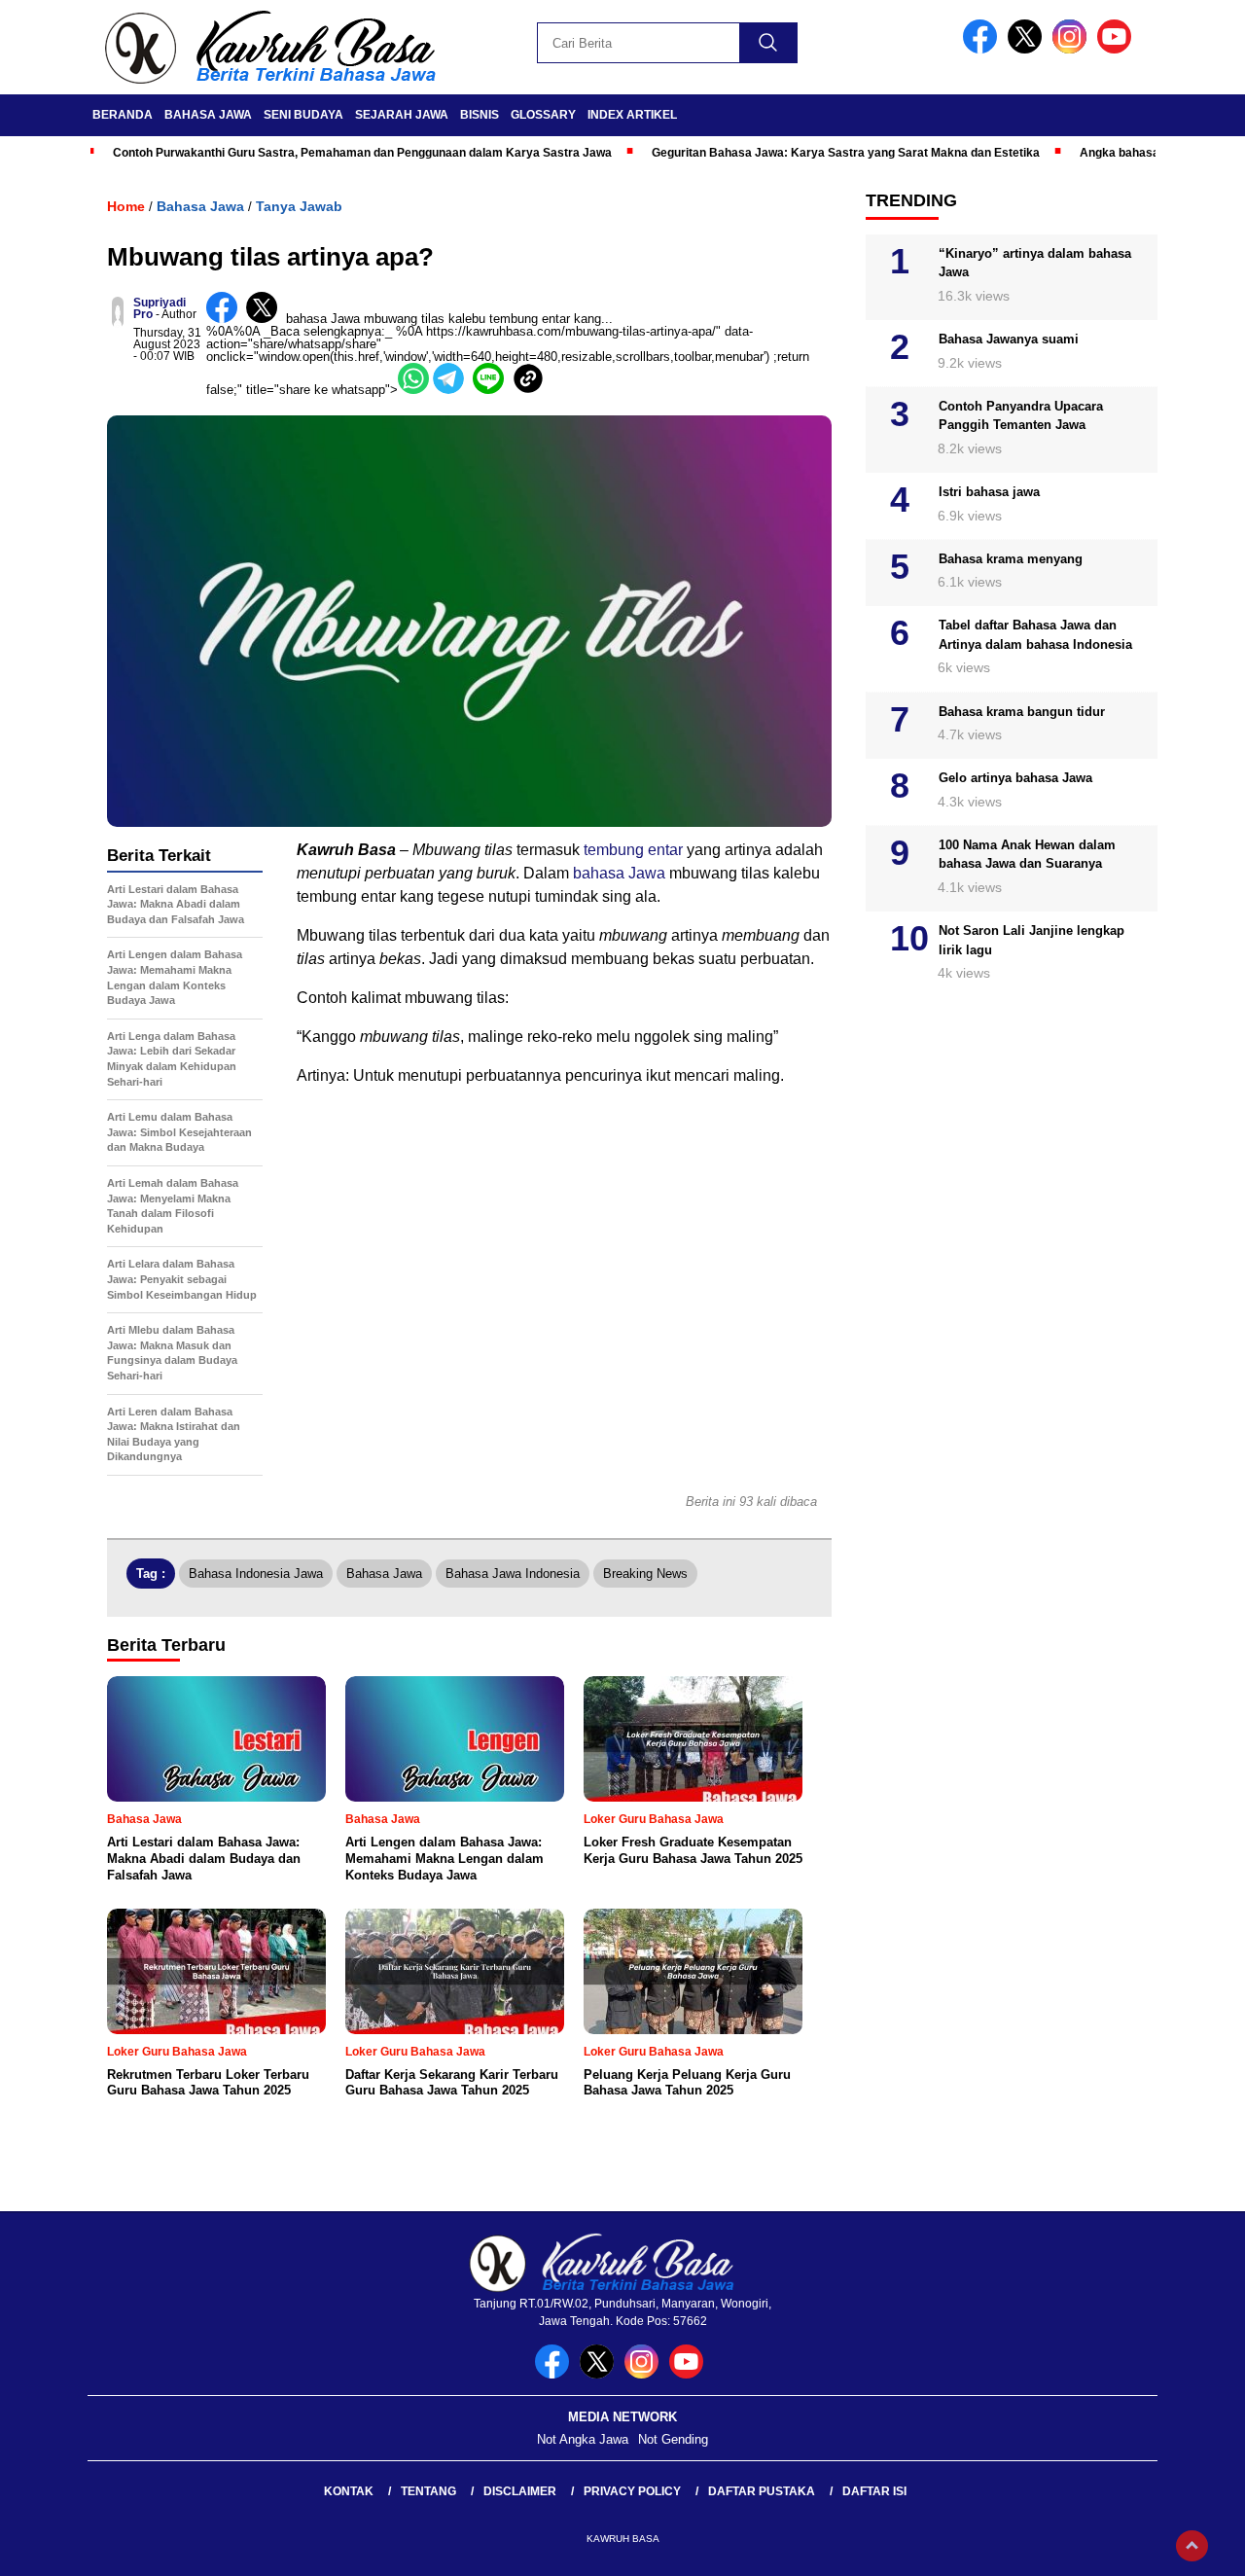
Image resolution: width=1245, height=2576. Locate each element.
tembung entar (633, 850)
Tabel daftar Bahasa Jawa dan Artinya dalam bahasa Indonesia (1035, 636)
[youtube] (1118, 49)
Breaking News (645, 1574)
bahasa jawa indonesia (513, 1574)
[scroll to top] (1192, 2546)
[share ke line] (493, 390)
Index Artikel (632, 115)
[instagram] (1073, 49)
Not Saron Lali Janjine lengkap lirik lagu (1032, 941)
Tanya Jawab (299, 206)
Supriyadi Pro (160, 308)
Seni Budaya (303, 115)
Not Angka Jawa (583, 2439)
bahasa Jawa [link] (323, 319)
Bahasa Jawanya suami (1009, 340)
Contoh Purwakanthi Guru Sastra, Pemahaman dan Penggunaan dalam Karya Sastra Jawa (362, 153)
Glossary (543, 115)
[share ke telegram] (453, 390)
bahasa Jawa (619, 873)
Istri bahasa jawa (989, 492)
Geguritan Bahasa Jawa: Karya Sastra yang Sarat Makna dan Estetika (846, 153)
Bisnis (480, 115)
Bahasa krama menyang (1011, 559)
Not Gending (673, 2439)
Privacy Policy (632, 2491)
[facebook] (983, 49)
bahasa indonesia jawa (256, 1574)
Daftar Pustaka (762, 2491)
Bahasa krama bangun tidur (1022, 712)
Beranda (123, 115)
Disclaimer (520, 2491)
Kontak (349, 2491)
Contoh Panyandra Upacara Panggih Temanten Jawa (1021, 416)
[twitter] (1028, 49)
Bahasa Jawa (208, 115)
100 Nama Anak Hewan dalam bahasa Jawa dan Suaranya (1027, 855)
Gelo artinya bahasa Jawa (1015, 779)
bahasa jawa (384, 1574)
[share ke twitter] (266, 319)
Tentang (428, 2491)
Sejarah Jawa (402, 115)
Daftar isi (874, 2491)
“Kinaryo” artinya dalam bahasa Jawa (1035, 263)
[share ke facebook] (226, 319)
